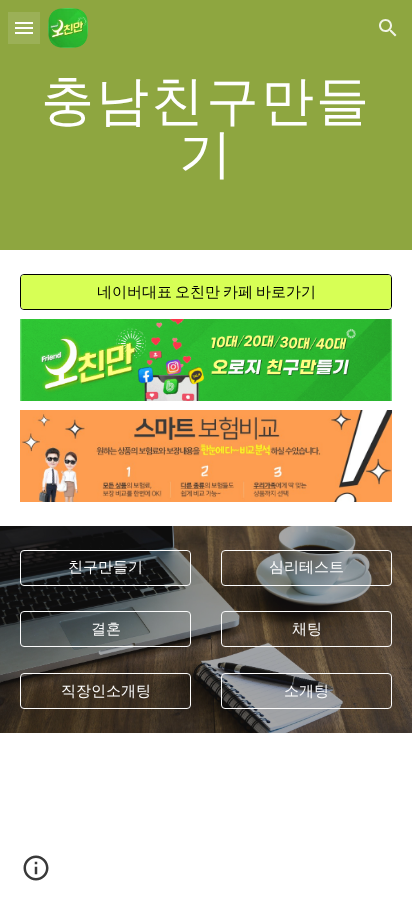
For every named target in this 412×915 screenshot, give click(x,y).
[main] (206, 125)
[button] (24, 27)
